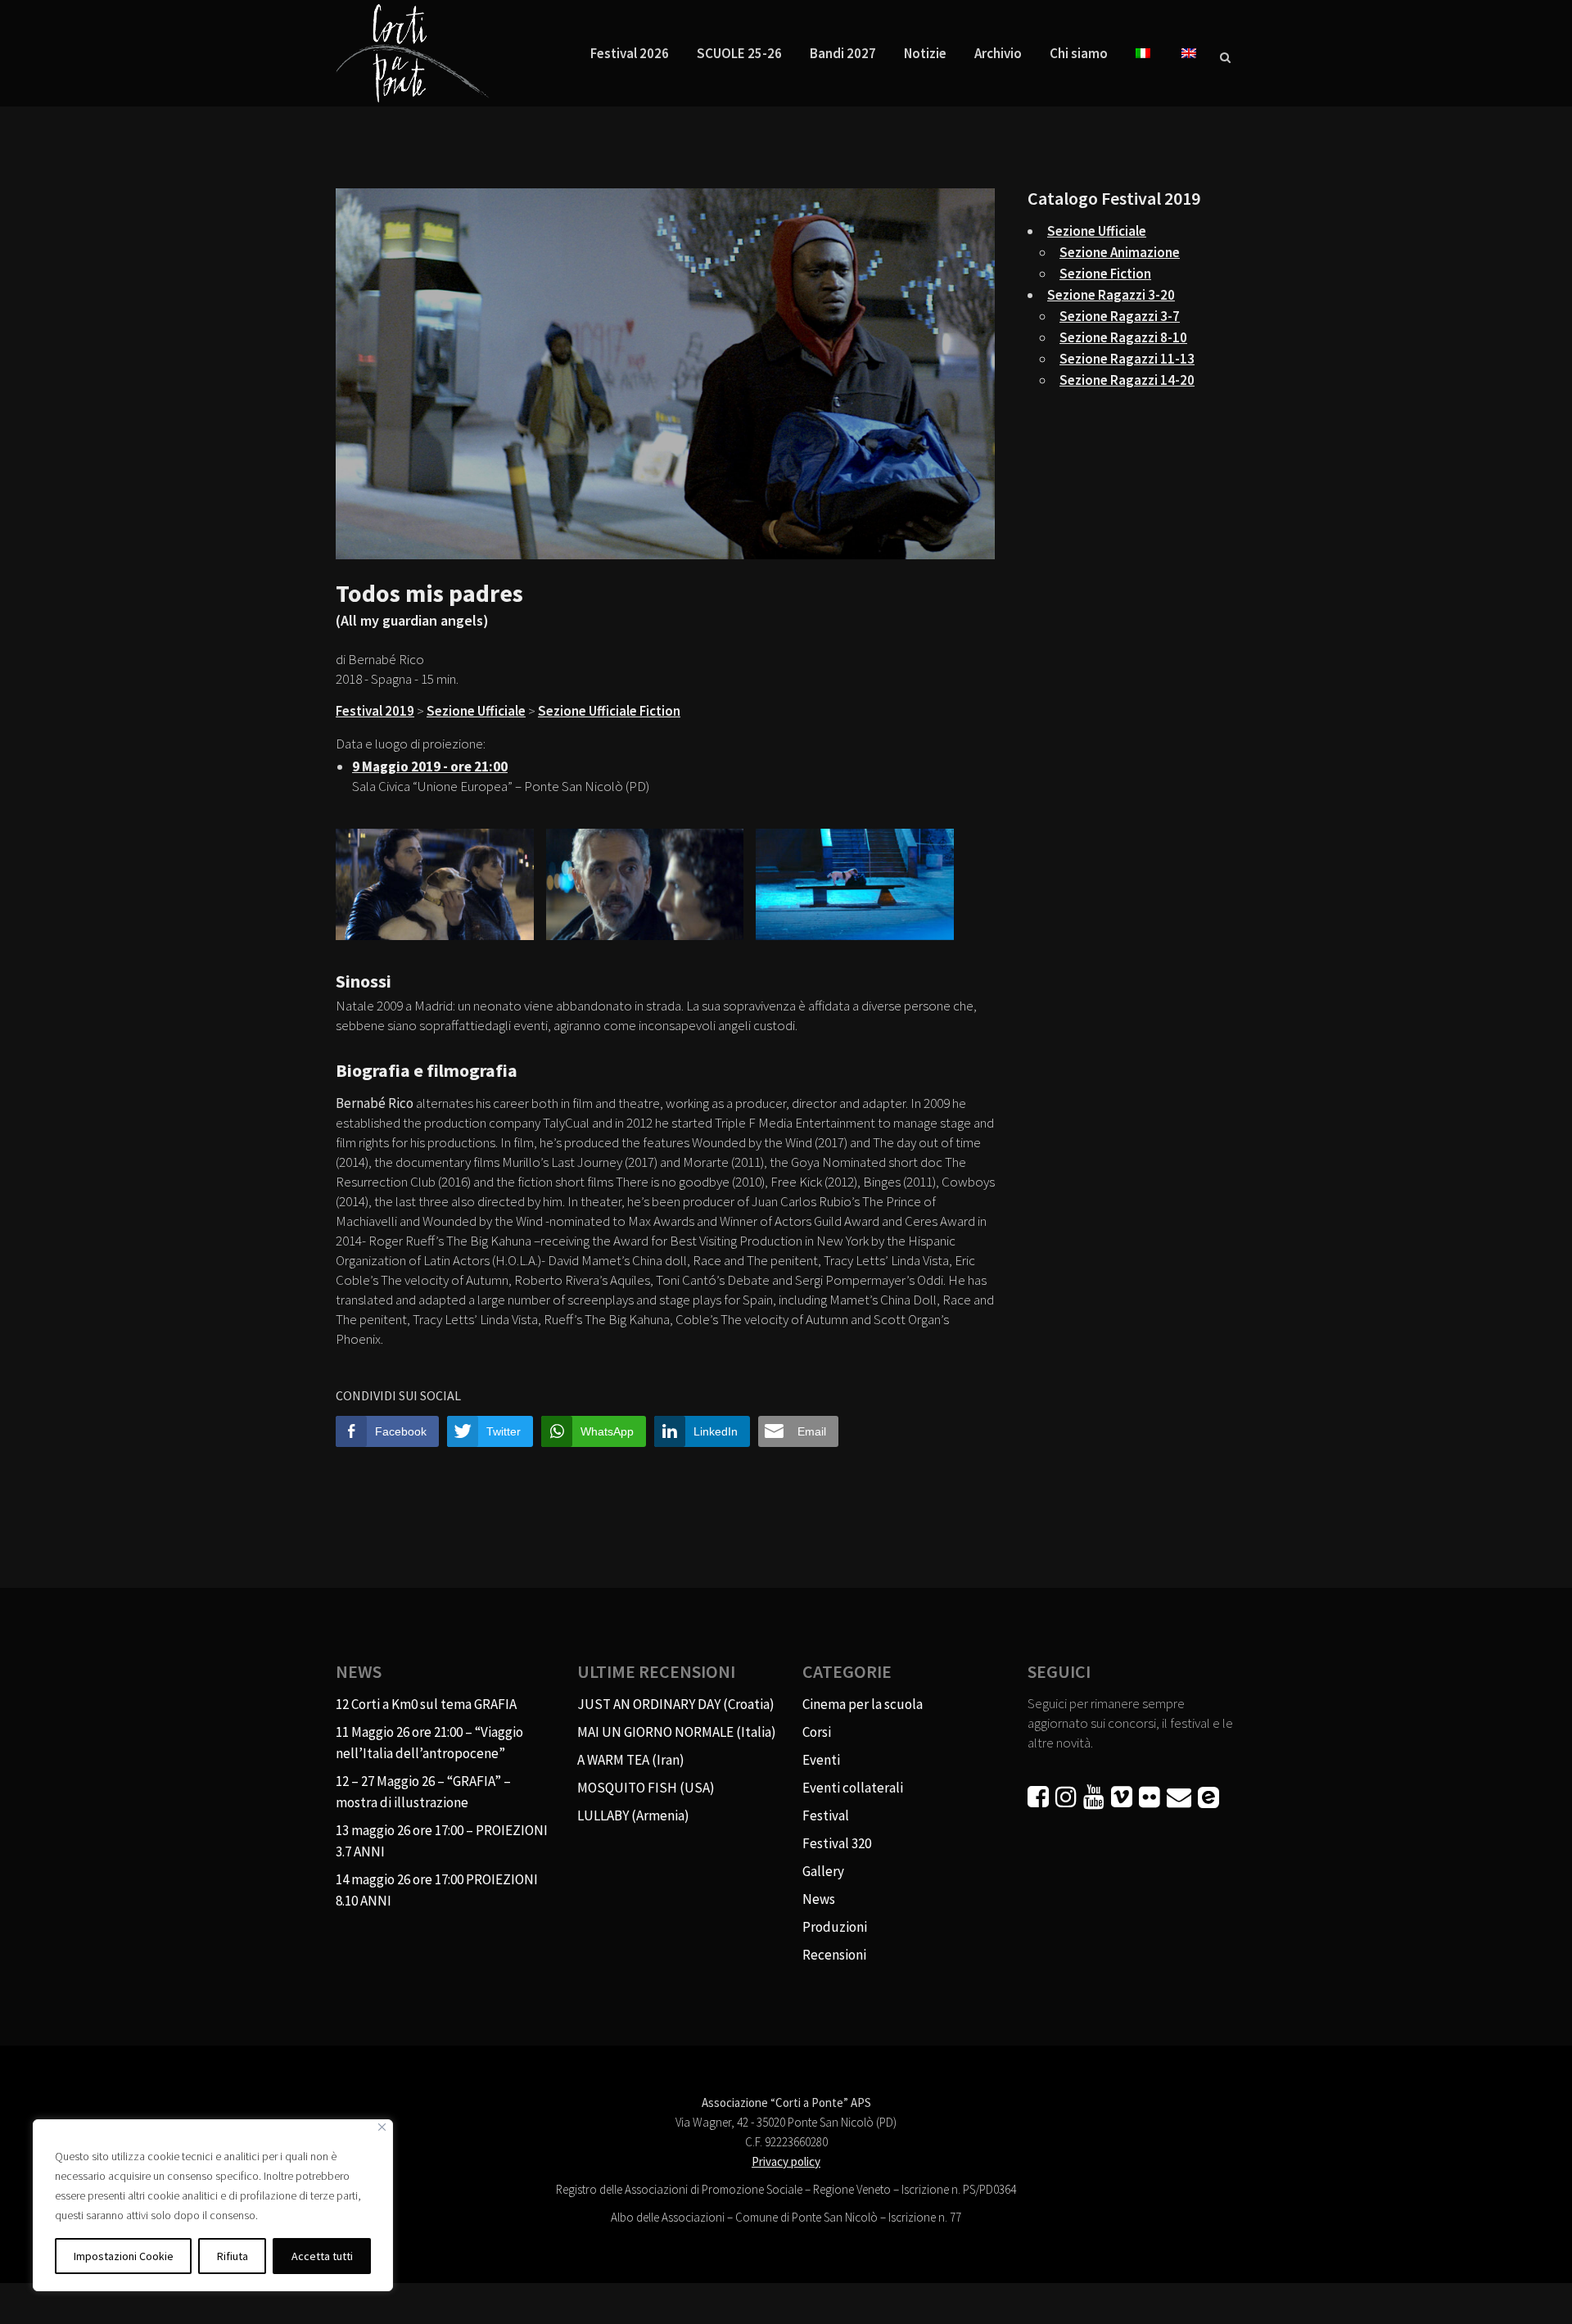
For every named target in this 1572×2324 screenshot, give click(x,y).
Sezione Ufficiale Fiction (609, 711)
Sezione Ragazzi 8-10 (1123, 337)
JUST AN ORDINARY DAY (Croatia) (676, 1704)
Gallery (823, 1871)
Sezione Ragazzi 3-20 (1111, 295)
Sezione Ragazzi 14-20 (1127, 380)
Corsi (817, 1732)
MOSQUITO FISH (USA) (646, 1788)
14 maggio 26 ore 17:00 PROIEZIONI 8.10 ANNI (437, 1890)
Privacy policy (786, 2161)
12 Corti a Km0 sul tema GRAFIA (426, 1704)
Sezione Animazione (1120, 252)
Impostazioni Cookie (124, 2256)
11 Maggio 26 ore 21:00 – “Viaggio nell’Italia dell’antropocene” (429, 1743)
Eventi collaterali (853, 1788)
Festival (826, 1815)
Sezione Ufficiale (476, 711)
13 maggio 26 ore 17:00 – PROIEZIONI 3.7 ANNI (442, 1841)
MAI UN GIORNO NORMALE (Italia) (677, 1732)
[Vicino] (382, 2127)
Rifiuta (233, 2256)
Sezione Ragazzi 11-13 (1127, 359)
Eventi (821, 1760)
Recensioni (834, 1955)
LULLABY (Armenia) (633, 1815)
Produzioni (835, 1927)
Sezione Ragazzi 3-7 (1120, 316)
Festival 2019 (375, 711)
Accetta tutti (322, 2256)
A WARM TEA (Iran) (631, 1760)
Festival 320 (837, 1843)
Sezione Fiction (1105, 274)
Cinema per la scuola (863, 1704)
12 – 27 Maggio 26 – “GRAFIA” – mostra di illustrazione (423, 1792)
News (819, 1899)
